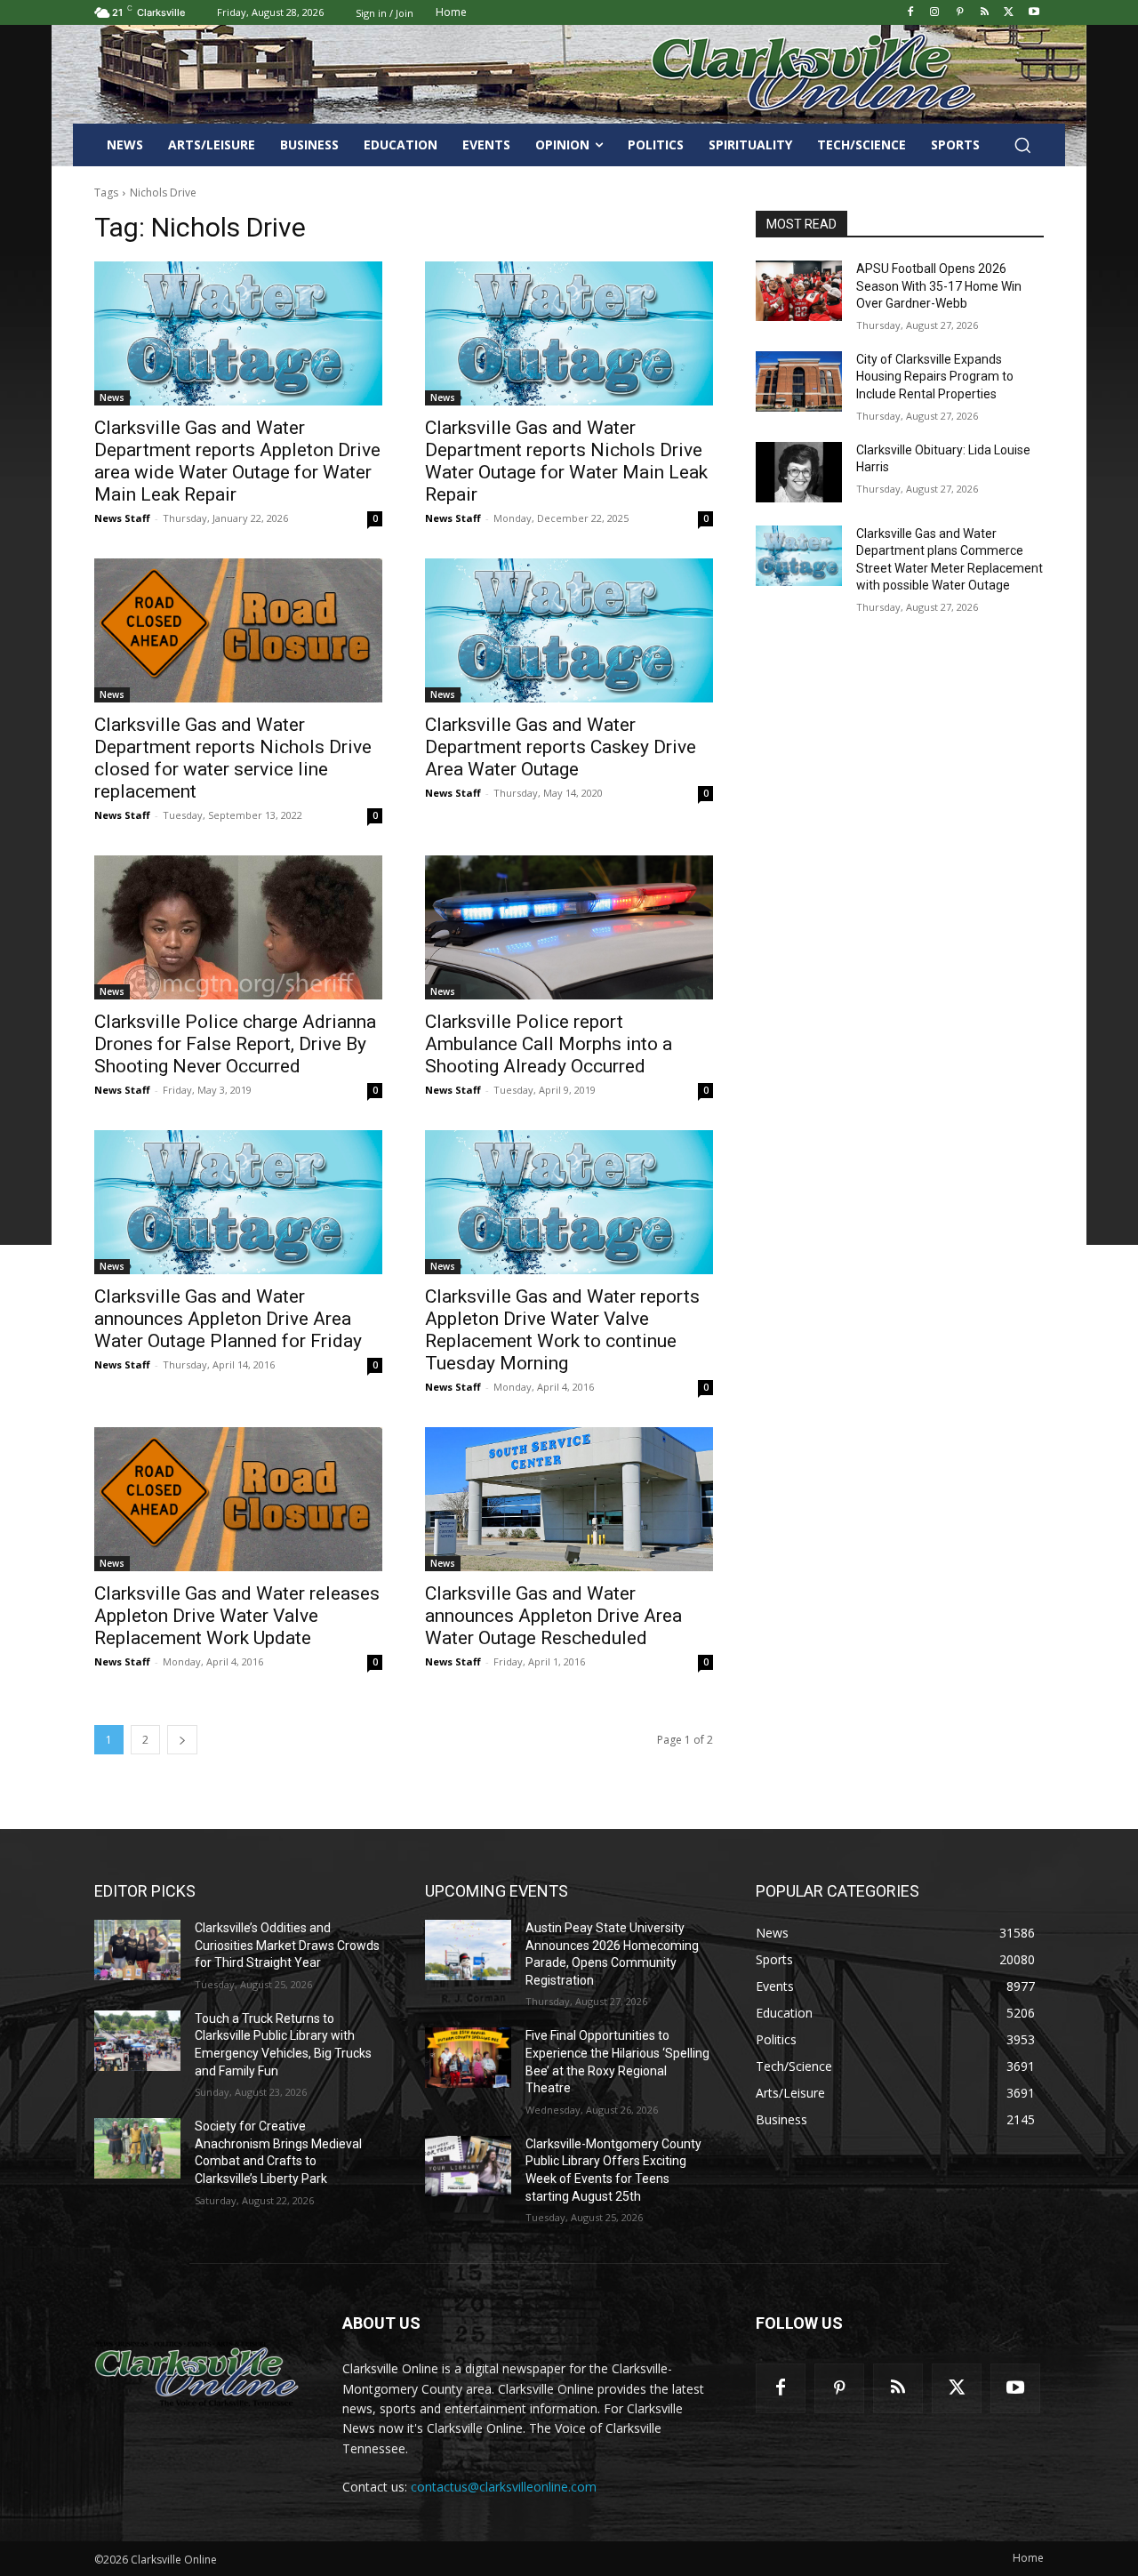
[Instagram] (935, 13)
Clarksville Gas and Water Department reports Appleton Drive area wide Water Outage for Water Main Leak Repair (237, 461)
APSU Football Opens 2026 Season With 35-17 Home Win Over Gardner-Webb (939, 286)
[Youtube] (1034, 13)
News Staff (122, 518)
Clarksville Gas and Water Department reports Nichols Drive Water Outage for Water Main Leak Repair (566, 461)
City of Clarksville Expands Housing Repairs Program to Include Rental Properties (935, 377)
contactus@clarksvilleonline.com (504, 2487)
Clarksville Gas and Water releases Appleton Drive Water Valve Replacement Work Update (237, 1616)
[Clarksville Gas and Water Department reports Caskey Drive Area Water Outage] (569, 630)
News (112, 397)
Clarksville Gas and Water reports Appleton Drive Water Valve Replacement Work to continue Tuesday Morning (562, 1330)
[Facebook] (910, 13)
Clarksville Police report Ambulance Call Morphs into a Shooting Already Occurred (549, 1044)
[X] (1009, 13)
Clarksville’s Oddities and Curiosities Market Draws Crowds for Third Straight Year (287, 1945)
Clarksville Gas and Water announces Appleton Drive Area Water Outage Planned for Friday (228, 1319)
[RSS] (985, 13)
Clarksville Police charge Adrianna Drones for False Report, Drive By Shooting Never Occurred (235, 1044)
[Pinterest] (960, 13)
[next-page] (182, 1740)
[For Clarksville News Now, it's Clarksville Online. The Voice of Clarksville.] (197, 2373)
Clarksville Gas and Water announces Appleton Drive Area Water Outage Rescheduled (553, 1616)
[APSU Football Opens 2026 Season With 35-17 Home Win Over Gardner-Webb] (799, 291)
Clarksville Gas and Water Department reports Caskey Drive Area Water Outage (561, 747)
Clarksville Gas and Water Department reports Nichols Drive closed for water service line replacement (233, 758)
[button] (1022, 145)
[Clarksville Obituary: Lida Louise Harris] (799, 472)
